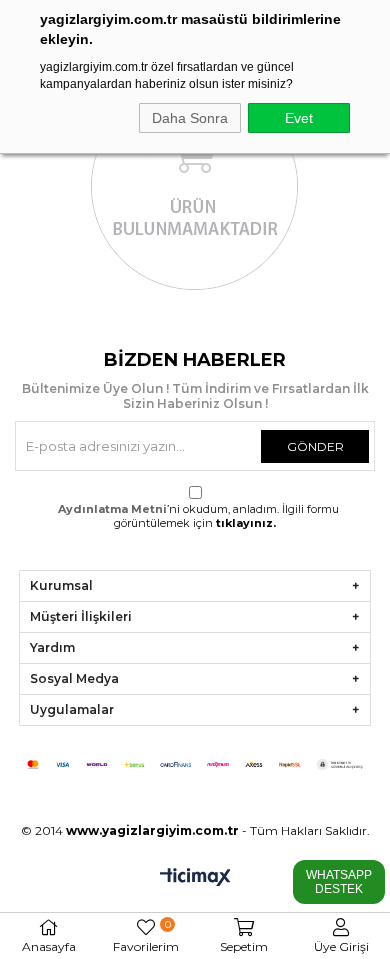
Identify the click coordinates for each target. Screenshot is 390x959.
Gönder (315, 446)
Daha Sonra (190, 118)
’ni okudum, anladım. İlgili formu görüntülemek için (198, 516)
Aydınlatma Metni (112, 509)
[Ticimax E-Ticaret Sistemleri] (195, 878)
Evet (299, 118)
